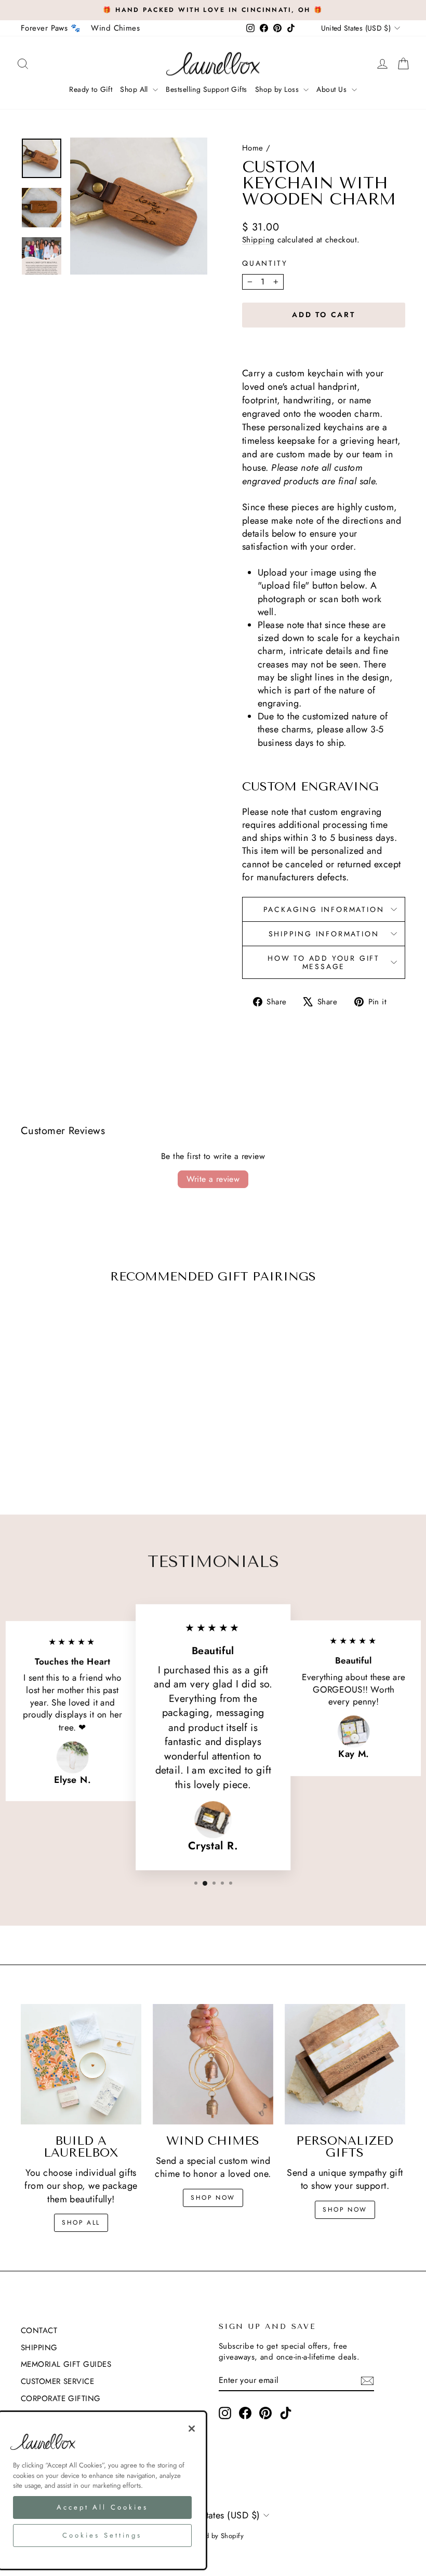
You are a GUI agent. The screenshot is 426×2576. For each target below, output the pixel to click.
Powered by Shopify (213, 2536)
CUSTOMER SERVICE (57, 2381)
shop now (213, 2198)
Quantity (265, 263)
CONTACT (39, 2330)
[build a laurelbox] (81, 2064)
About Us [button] (332, 89)
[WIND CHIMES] (213, 2064)
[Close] (192, 2429)
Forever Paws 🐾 (51, 28)
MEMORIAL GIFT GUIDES (66, 2364)
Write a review (213, 1179)
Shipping (258, 240)
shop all (81, 2223)
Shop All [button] (135, 89)
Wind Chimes (115, 28)
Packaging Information (324, 909)
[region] (102, 2490)
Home (253, 148)
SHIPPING (39, 2348)
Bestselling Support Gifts (206, 89)
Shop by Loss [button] (278, 89)
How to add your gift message (324, 962)
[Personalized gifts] (345, 2064)
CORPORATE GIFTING (61, 2398)
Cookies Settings (102, 2535)
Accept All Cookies (102, 2507)
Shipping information (324, 934)
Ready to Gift (91, 89)
